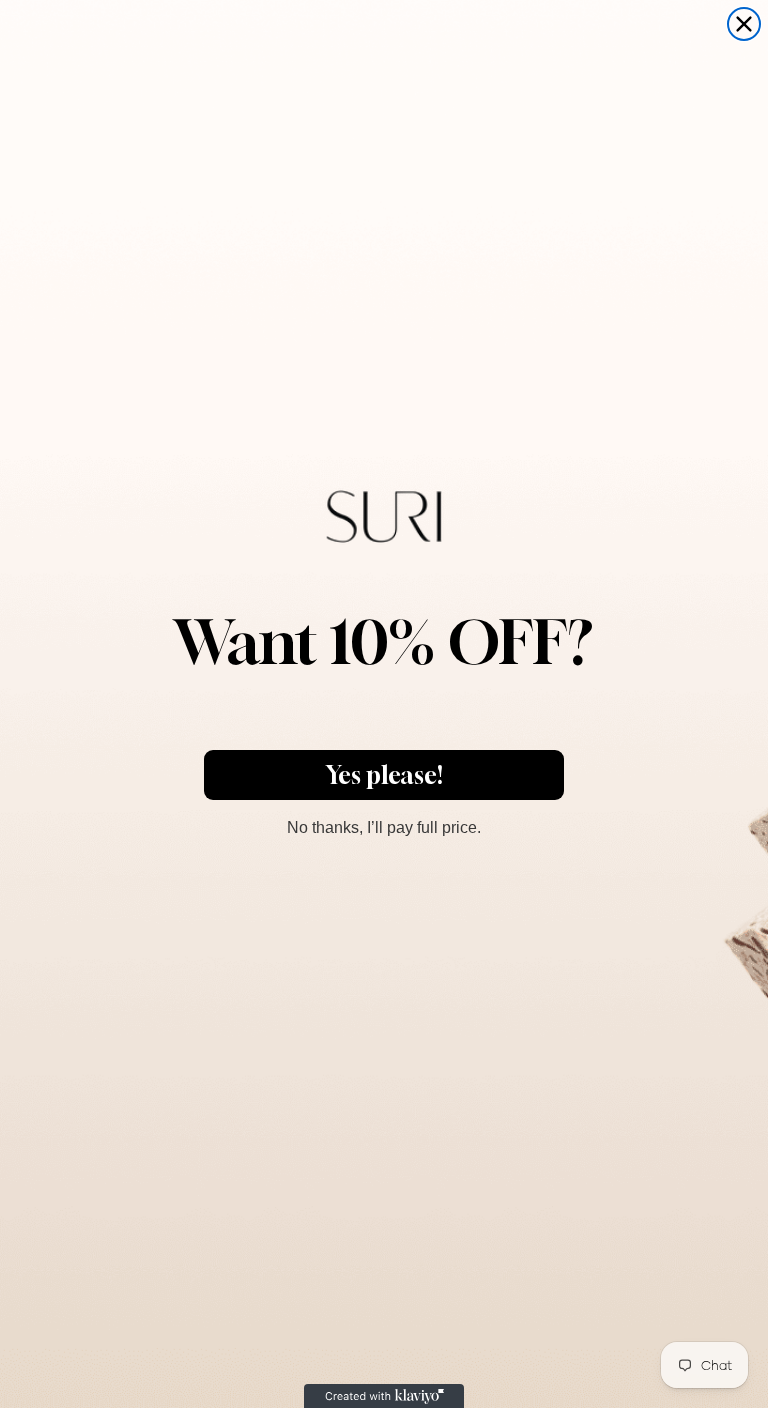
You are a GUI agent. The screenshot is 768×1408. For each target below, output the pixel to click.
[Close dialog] (744, 24)
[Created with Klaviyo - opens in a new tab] (384, 1396)
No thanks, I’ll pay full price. (384, 825)
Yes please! (384, 775)
